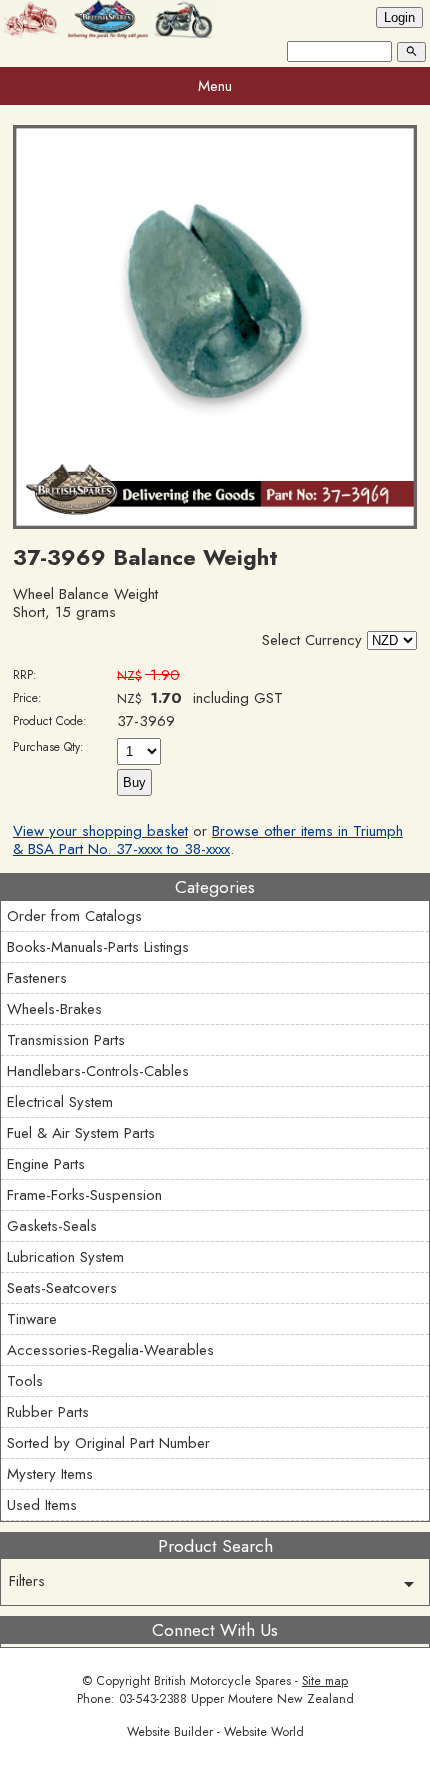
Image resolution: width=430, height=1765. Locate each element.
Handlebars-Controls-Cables (98, 1071)
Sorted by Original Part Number (108, 1443)
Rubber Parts (48, 1412)
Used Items (42, 1505)
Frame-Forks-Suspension (84, 1195)
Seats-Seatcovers (62, 1288)
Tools (25, 1381)
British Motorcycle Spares (222, 1681)
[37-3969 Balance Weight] (215, 524)
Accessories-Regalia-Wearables (110, 1350)
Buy (134, 782)
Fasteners (37, 978)
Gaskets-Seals (52, 1226)
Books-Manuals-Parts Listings (98, 947)
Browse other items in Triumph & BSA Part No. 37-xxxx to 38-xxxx (208, 840)
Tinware (32, 1319)
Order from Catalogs (74, 916)
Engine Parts (46, 1164)
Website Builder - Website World (215, 1732)
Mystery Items (50, 1474)
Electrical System (60, 1102)
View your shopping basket (100, 831)
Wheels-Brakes (54, 1009)
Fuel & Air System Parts (81, 1133)
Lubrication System (65, 1257)
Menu (215, 86)
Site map (325, 1681)
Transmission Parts (66, 1040)
